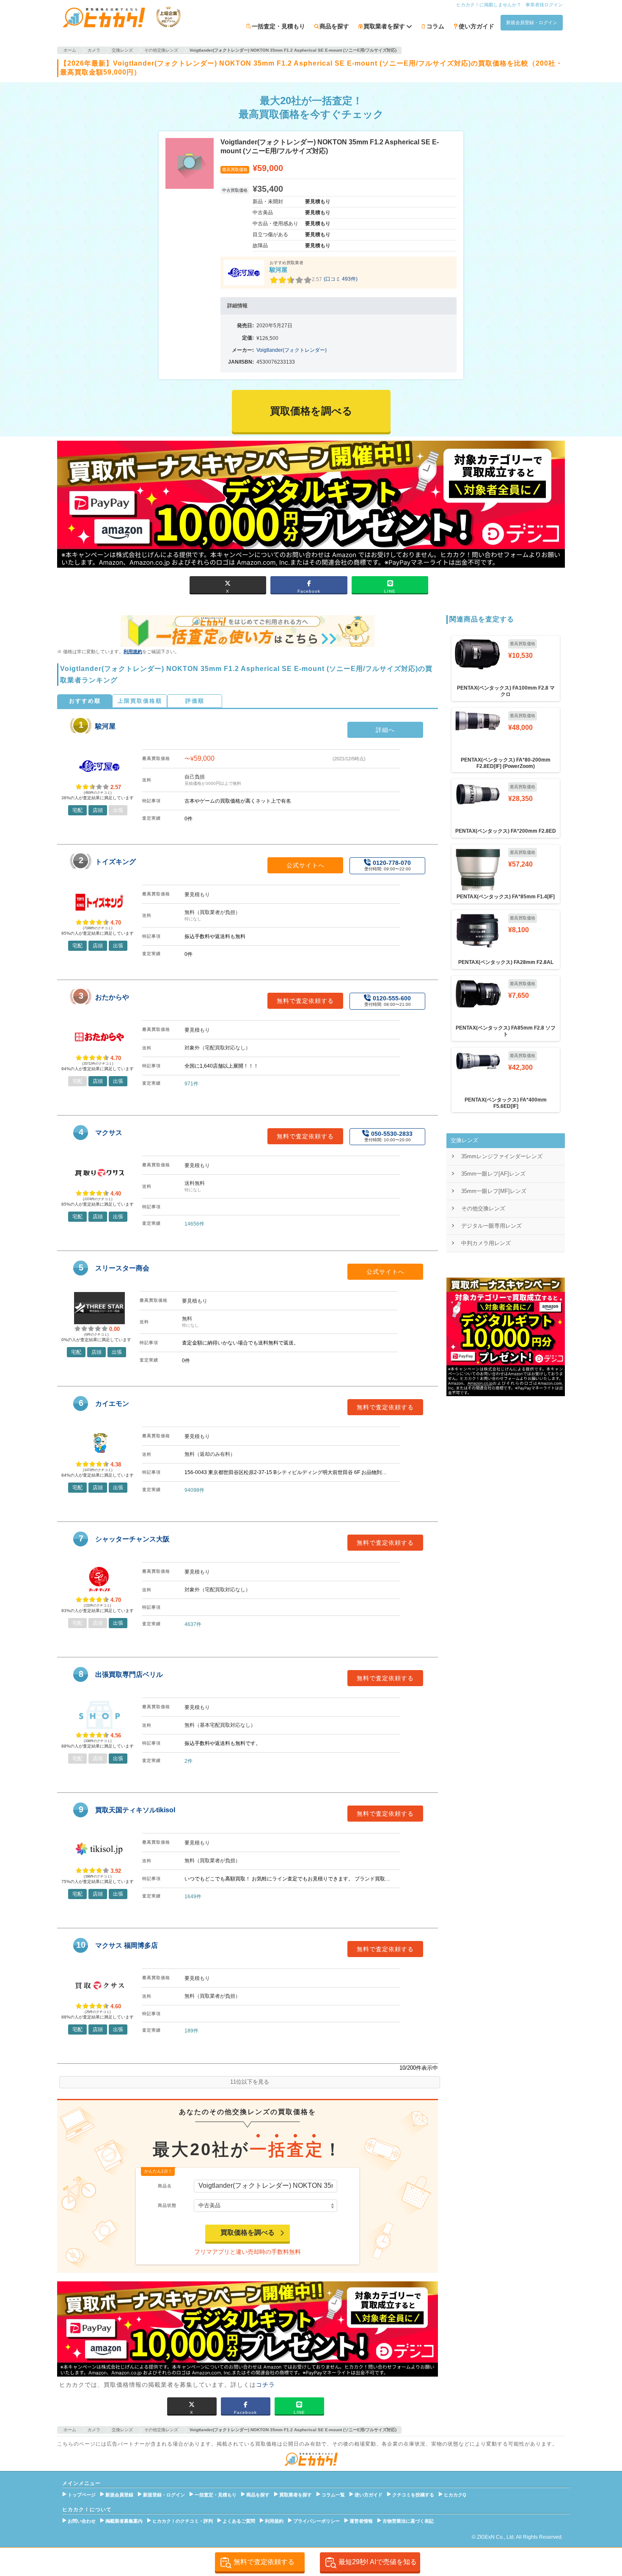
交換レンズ (464, 1140)
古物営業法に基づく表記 (408, 2521)
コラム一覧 (333, 2495)
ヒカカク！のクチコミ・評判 (183, 2521)
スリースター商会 (122, 1268)
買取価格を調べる (248, 2232)
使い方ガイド (476, 26)
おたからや (112, 997)
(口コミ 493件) (341, 279)
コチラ (266, 2385)
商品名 (165, 2186)
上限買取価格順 (140, 701)
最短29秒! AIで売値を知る (378, 2562)
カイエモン (112, 1404)
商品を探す (334, 26)
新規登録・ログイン (164, 2495)
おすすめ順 (85, 701)
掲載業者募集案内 (124, 2521)
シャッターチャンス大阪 (132, 1539)
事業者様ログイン (544, 5)
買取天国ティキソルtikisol (135, 1810)
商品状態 (167, 2205)
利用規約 (133, 652)
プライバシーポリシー (317, 2521)
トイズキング (116, 862)
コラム (435, 26)
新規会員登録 (119, 2495)
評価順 (195, 701)
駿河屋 (278, 270)
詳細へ (385, 730)
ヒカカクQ (455, 2495)
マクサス (109, 1133)
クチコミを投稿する (413, 2495)
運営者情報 (361, 2521)
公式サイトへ (305, 865)
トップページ (82, 2495)
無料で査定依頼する (305, 1001)
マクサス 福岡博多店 (127, 1945)
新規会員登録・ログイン (532, 22)
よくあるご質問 (239, 2521)
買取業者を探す (296, 2495)
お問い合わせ (82, 2521)
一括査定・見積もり (278, 26)
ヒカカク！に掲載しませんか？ (489, 5)
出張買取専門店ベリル (129, 1675)
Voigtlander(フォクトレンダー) (292, 350)
